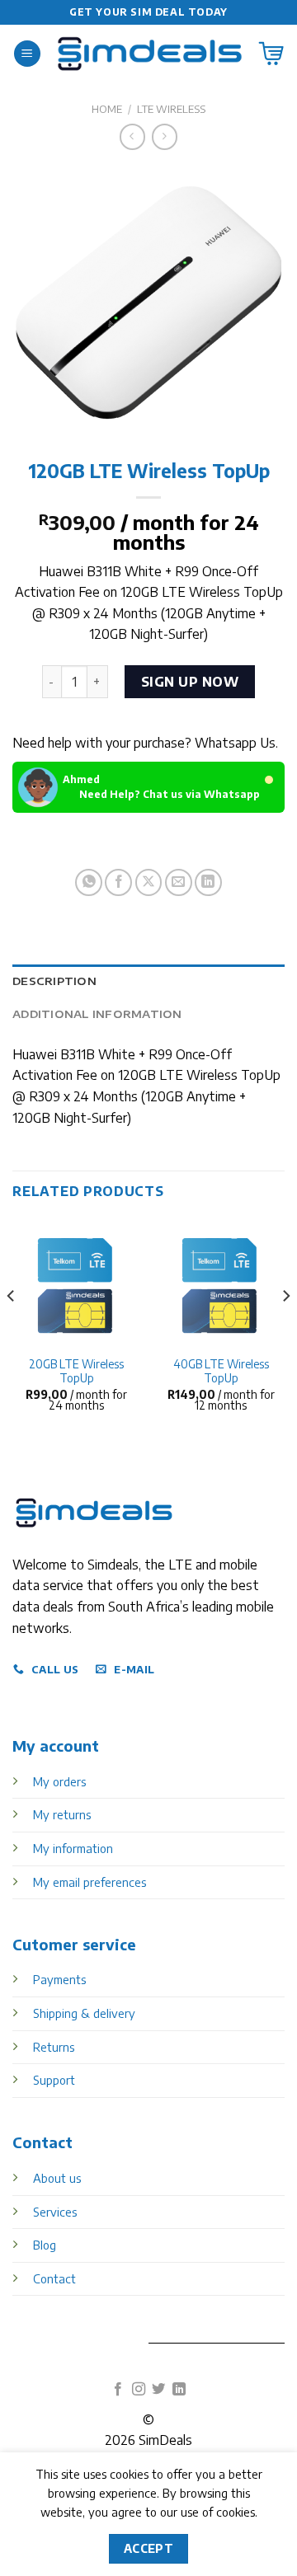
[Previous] (12, 1329)
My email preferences (90, 1882)
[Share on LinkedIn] (208, 882)
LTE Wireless (171, 109)
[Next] (285, 1329)
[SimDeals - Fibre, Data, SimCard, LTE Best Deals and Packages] (150, 54)
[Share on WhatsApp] (89, 882)
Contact (54, 2278)
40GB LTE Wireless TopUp (221, 1371)
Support (54, 2080)
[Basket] (271, 54)
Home (107, 109)
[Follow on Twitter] (158, 2390)
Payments (59, 1979)
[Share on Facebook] (118, 882)
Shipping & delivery (84, 2013)
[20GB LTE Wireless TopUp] (76, 1282)
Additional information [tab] (97, 1014)
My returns (62, 1814)
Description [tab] (54, 981)
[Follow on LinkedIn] (179, 2390)
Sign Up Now (190, 682)
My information (73, 1848)
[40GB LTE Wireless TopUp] (221, 1282)
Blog (45, 2245)
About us (57, 2178)
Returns (54, 2047)
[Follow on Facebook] (118, 2390)
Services (55, 2212)
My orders (59, 1781)
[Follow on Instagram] (139, 2390)
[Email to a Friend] (179, 882)
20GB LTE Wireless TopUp (76, 1371)
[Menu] (27, 54)
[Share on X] (149, 882)
